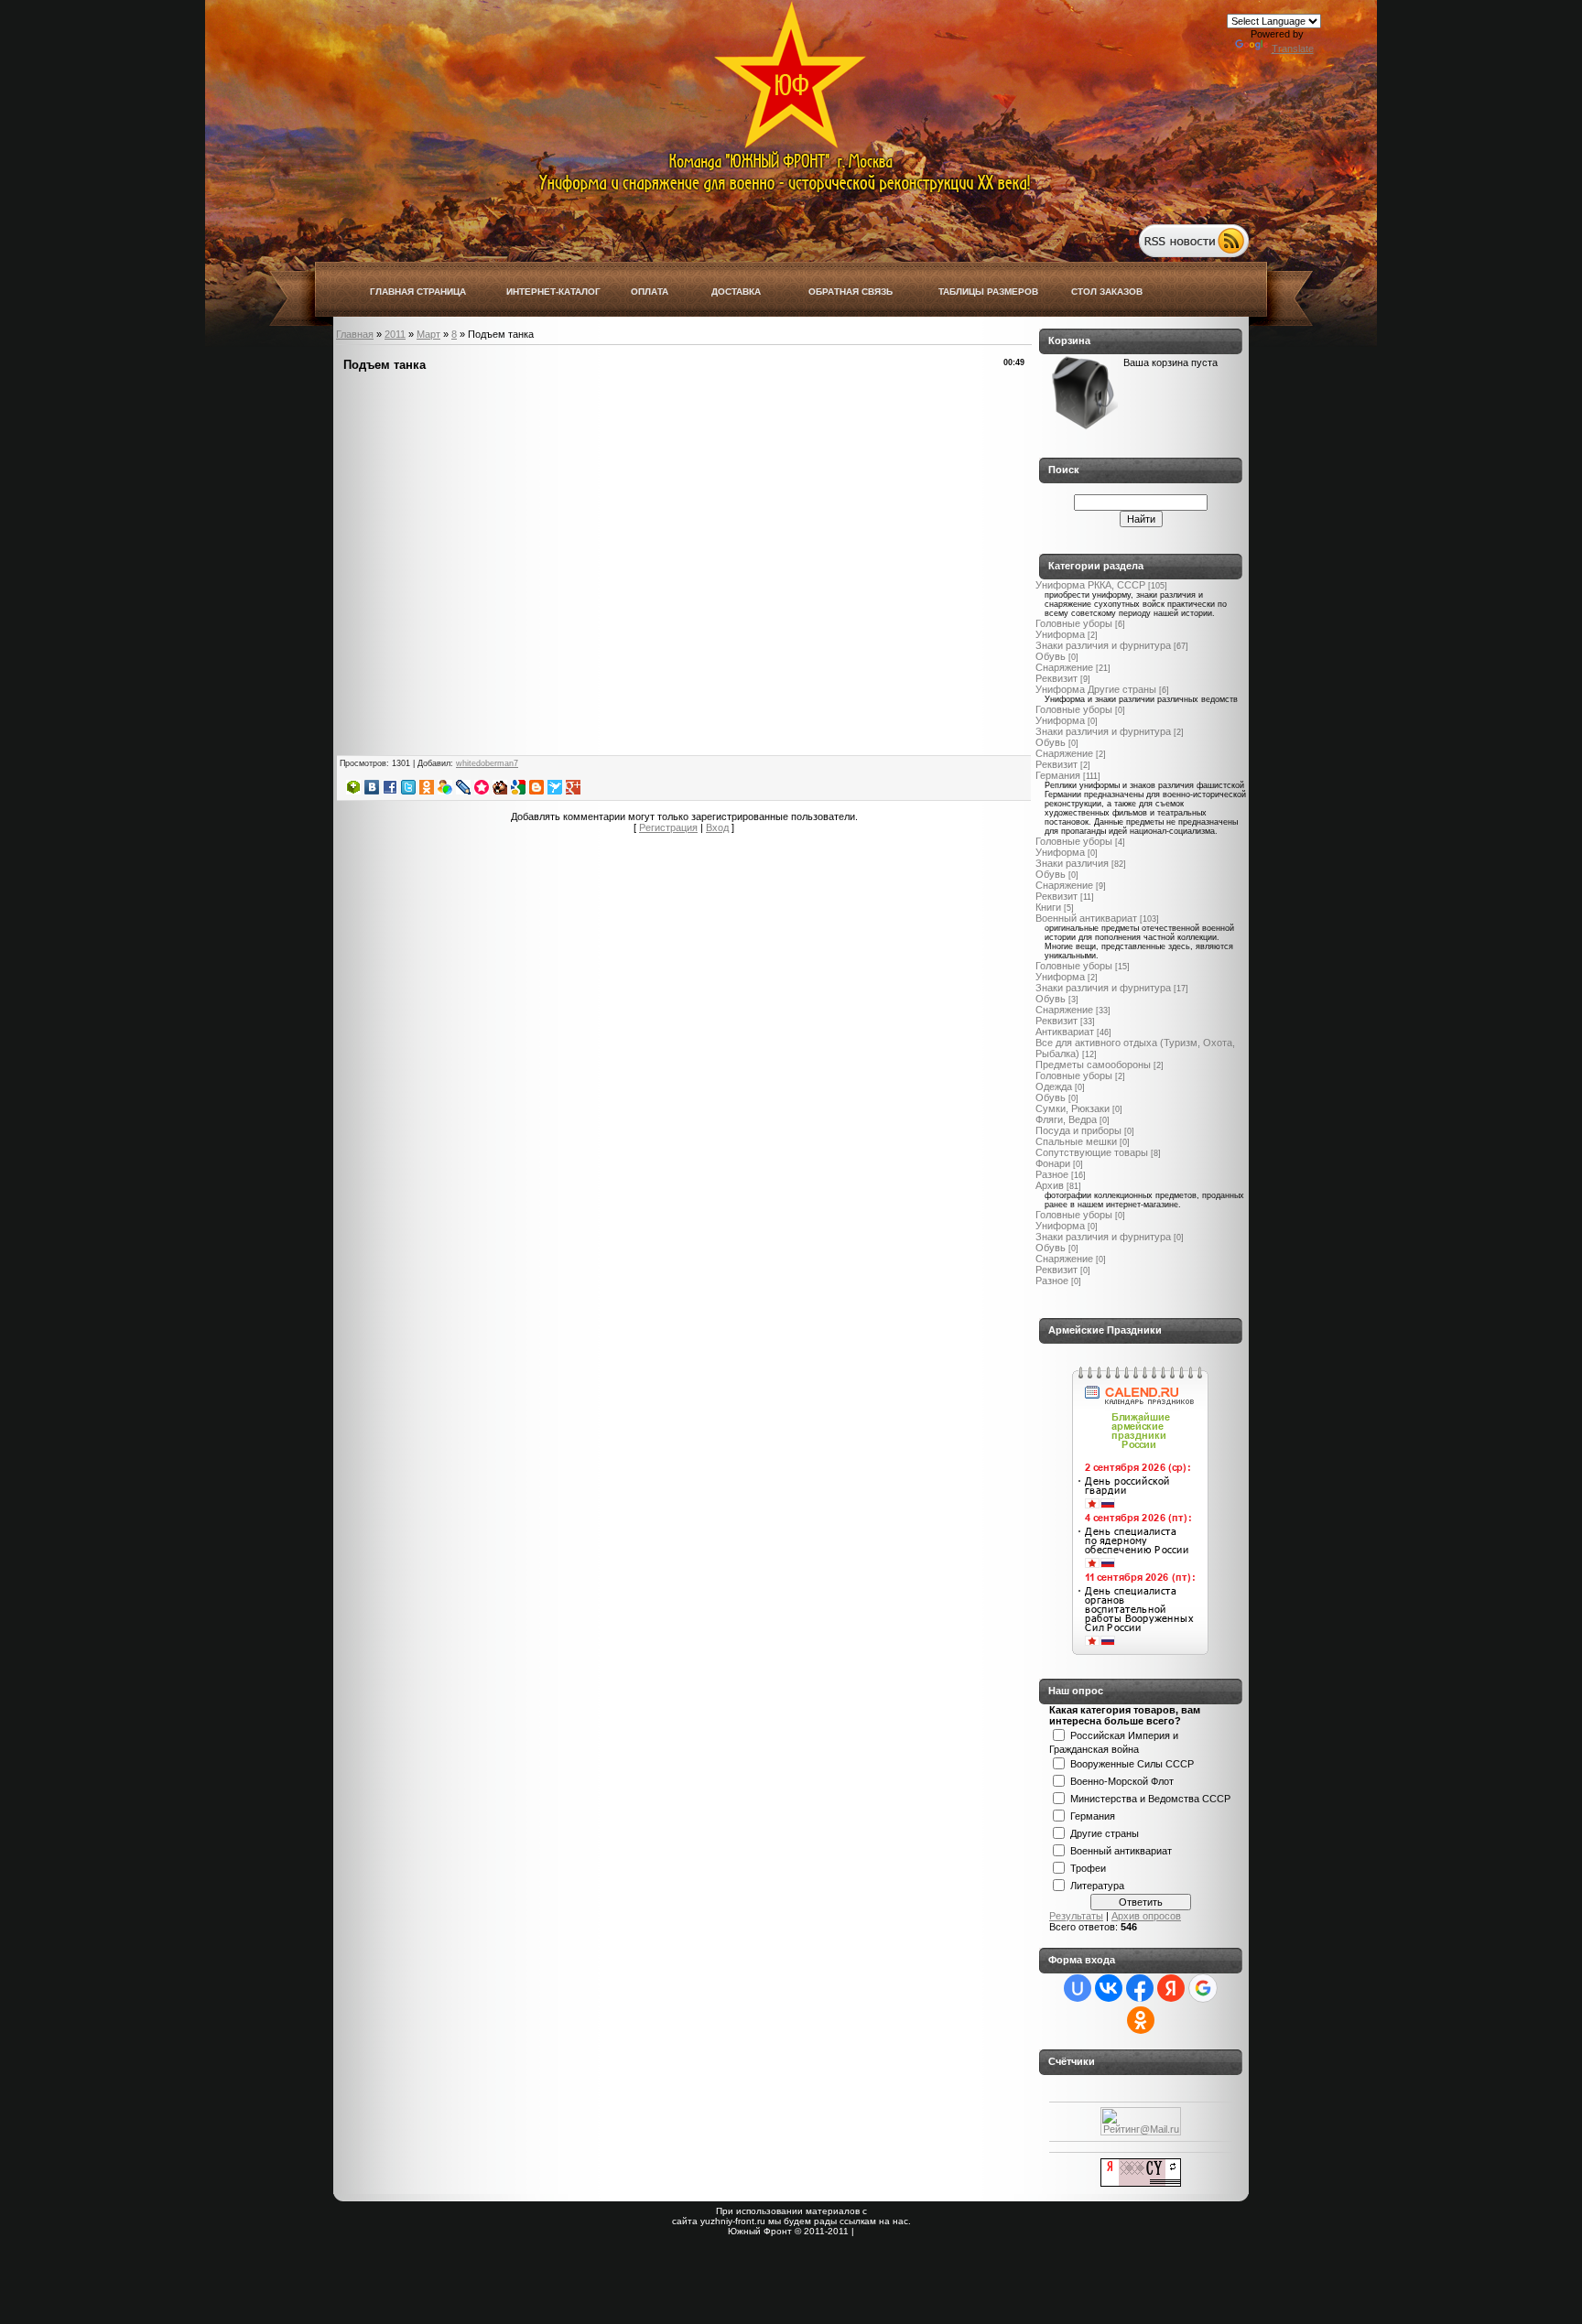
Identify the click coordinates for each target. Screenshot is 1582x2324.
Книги (1048, 907)
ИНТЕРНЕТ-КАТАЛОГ (553, 292)
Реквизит (1056, 678)
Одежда (1054, 1086)
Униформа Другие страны (1096, 689)
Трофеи (1088, 1867)
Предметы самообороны (1093, 1065)
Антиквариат (1065, 1032)
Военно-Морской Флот (1122, 1780)
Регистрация (668, 827)
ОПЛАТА (650, 292)
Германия (1058, 775)
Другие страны (1105, 1832)
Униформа (1060, 634)
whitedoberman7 (487, 763)
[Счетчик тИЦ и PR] (1141, 2183)
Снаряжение (1064, 667)
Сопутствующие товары (1092, 1152)
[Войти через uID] (1078, 1988)
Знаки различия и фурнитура (1103, 645)
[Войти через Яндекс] (1171, 1988)
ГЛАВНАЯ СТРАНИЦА (418, 292)
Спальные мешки (1076, 1141)
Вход (717, 827)
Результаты (1076, 1916)
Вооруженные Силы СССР (1132, 1763)
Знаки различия (1072, 863)
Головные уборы (1074, 623)
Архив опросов (1146, 1916)
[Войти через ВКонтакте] (1109, 1988)
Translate (1293, 49)
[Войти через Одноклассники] (1141, 2020)
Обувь (1051, 656)
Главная (355, 334)
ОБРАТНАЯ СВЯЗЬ (851, 292)
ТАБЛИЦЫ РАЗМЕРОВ (988, 292)
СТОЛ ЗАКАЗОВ (1107, 292)
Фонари (1053, 1163)
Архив (1050, 1185)
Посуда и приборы (1078, 1130)
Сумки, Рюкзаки (1073, 1108)
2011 (395, 334)
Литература (1097, 1885)
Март (428, 334)
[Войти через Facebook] (1140, 1988)
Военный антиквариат (1086, 918)
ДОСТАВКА (736, 292)
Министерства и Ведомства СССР (1150, 1798)
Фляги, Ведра (1066, 1119)
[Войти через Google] (1203, 1988)
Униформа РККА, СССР (1090, 585)
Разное (1052, 1174)
